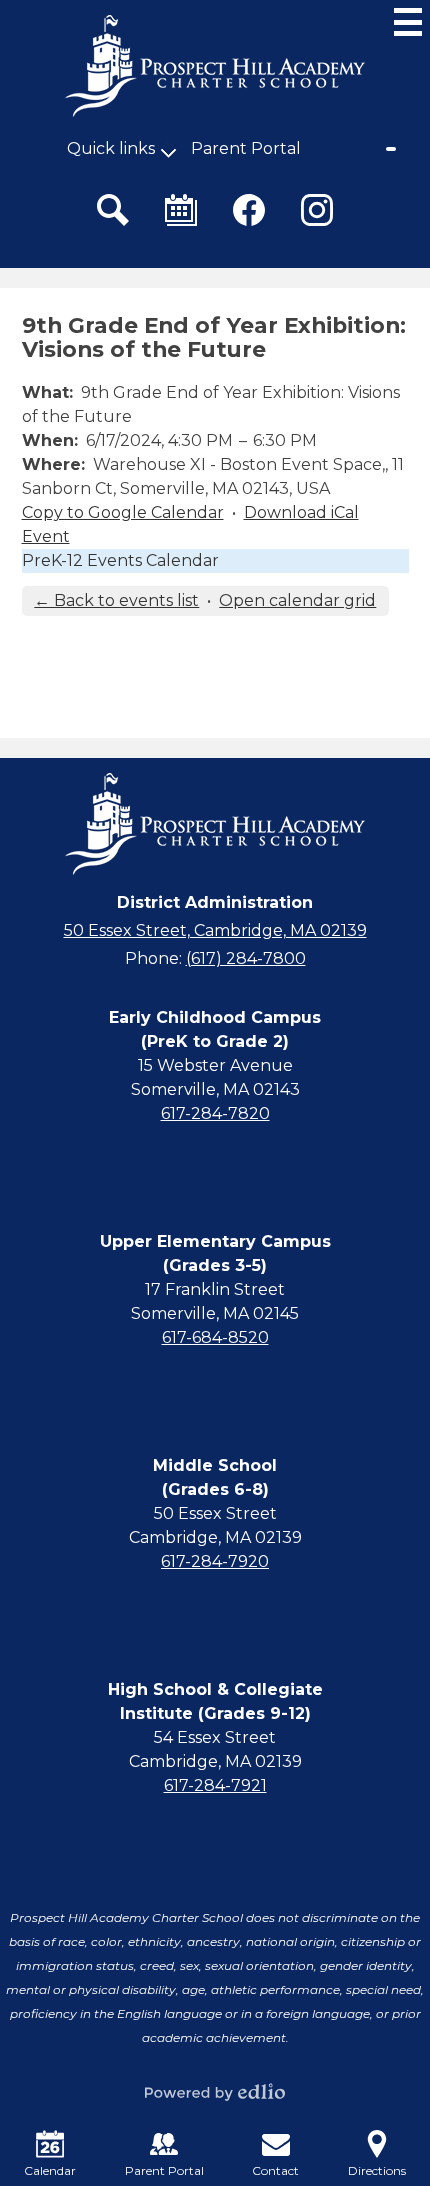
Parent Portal (246, 148)
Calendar (50, 2170)
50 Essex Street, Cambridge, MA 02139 (215, 930)
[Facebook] (249, 210)
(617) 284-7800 (246, 958)
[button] (111, 149)
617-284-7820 (215, 1113)
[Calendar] (181, 210)
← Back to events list (116, 600)
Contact (275, 2170)
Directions (377, 2170)
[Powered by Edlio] (215, 2092)
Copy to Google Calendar (123, 512)
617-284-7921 (215, 1785)
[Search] (113, 210)
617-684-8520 (215, 1337)
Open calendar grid (297, 600)
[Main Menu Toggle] (408, 22)
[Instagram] (317, 210)
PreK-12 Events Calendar (120, 560)
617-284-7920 (215, 1561)
